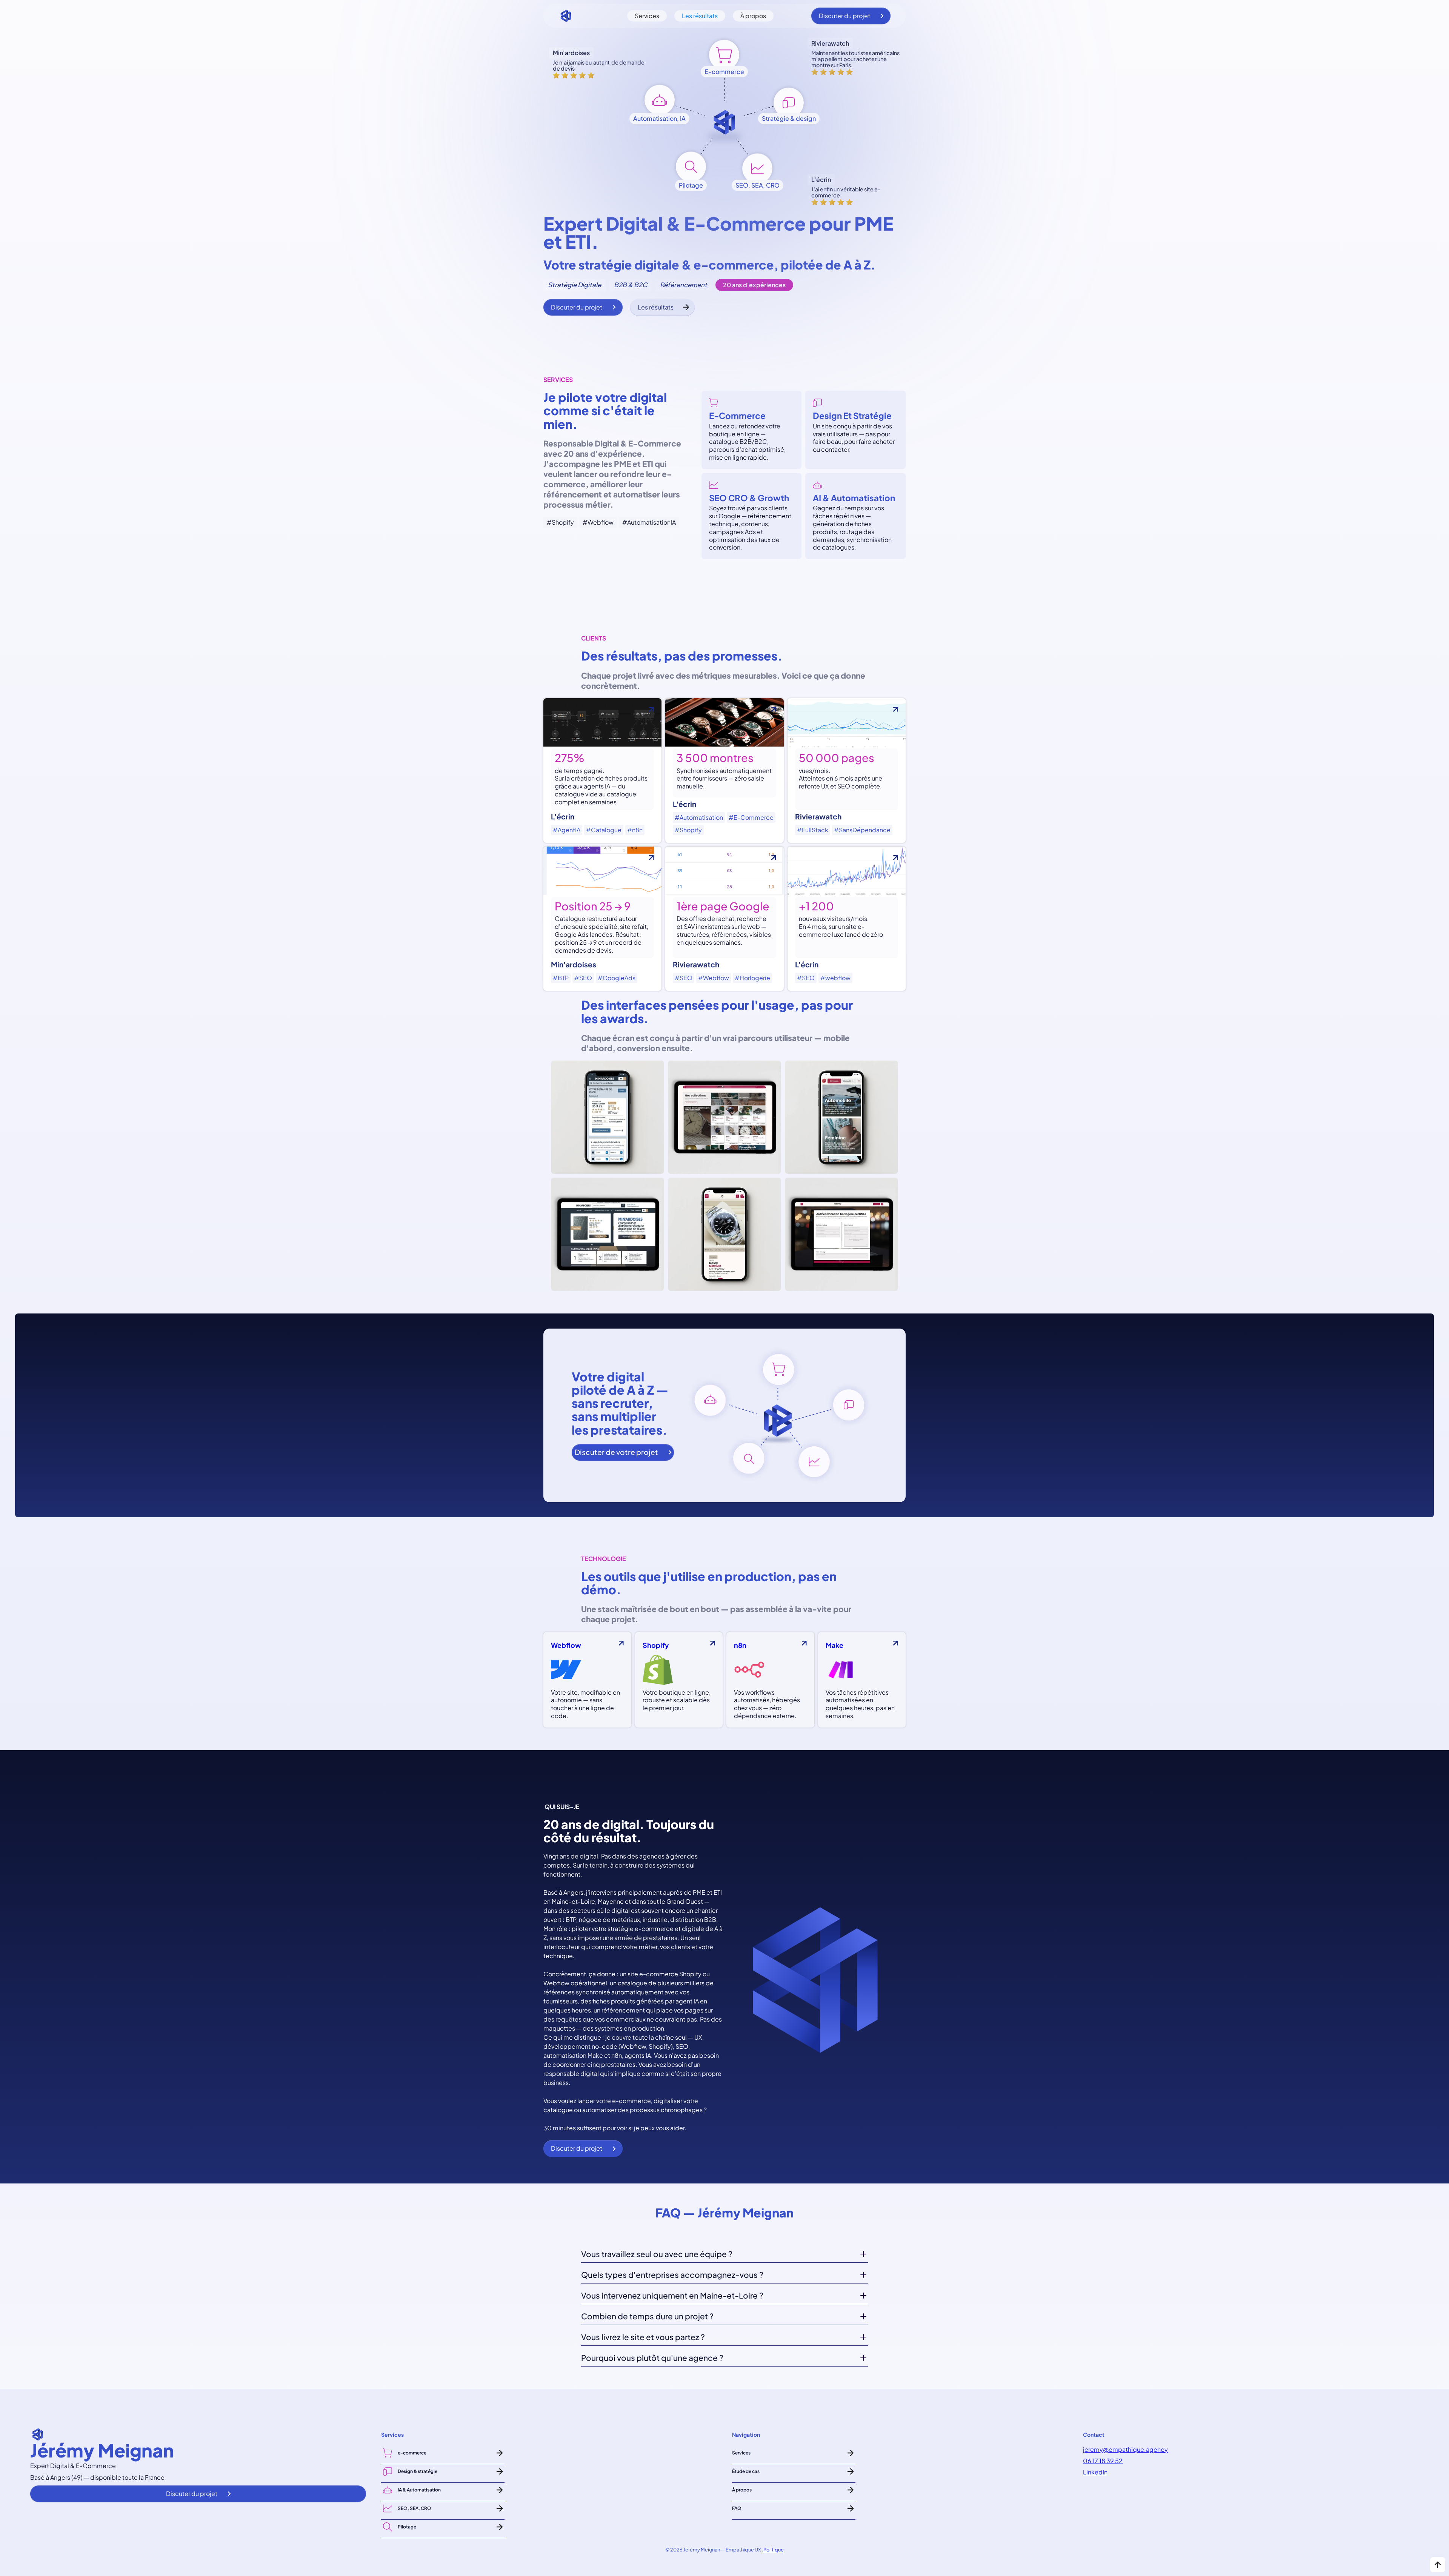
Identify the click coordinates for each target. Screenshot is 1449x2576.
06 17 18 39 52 (1103, 2461)
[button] (724, 2256)
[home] (566, 16)
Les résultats (700, 16)
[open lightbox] (724, 1176)
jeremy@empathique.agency (1125, 2450)
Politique (774, 2550)
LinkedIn (1095, 2472)
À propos (753, 16)
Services (647, 16)
